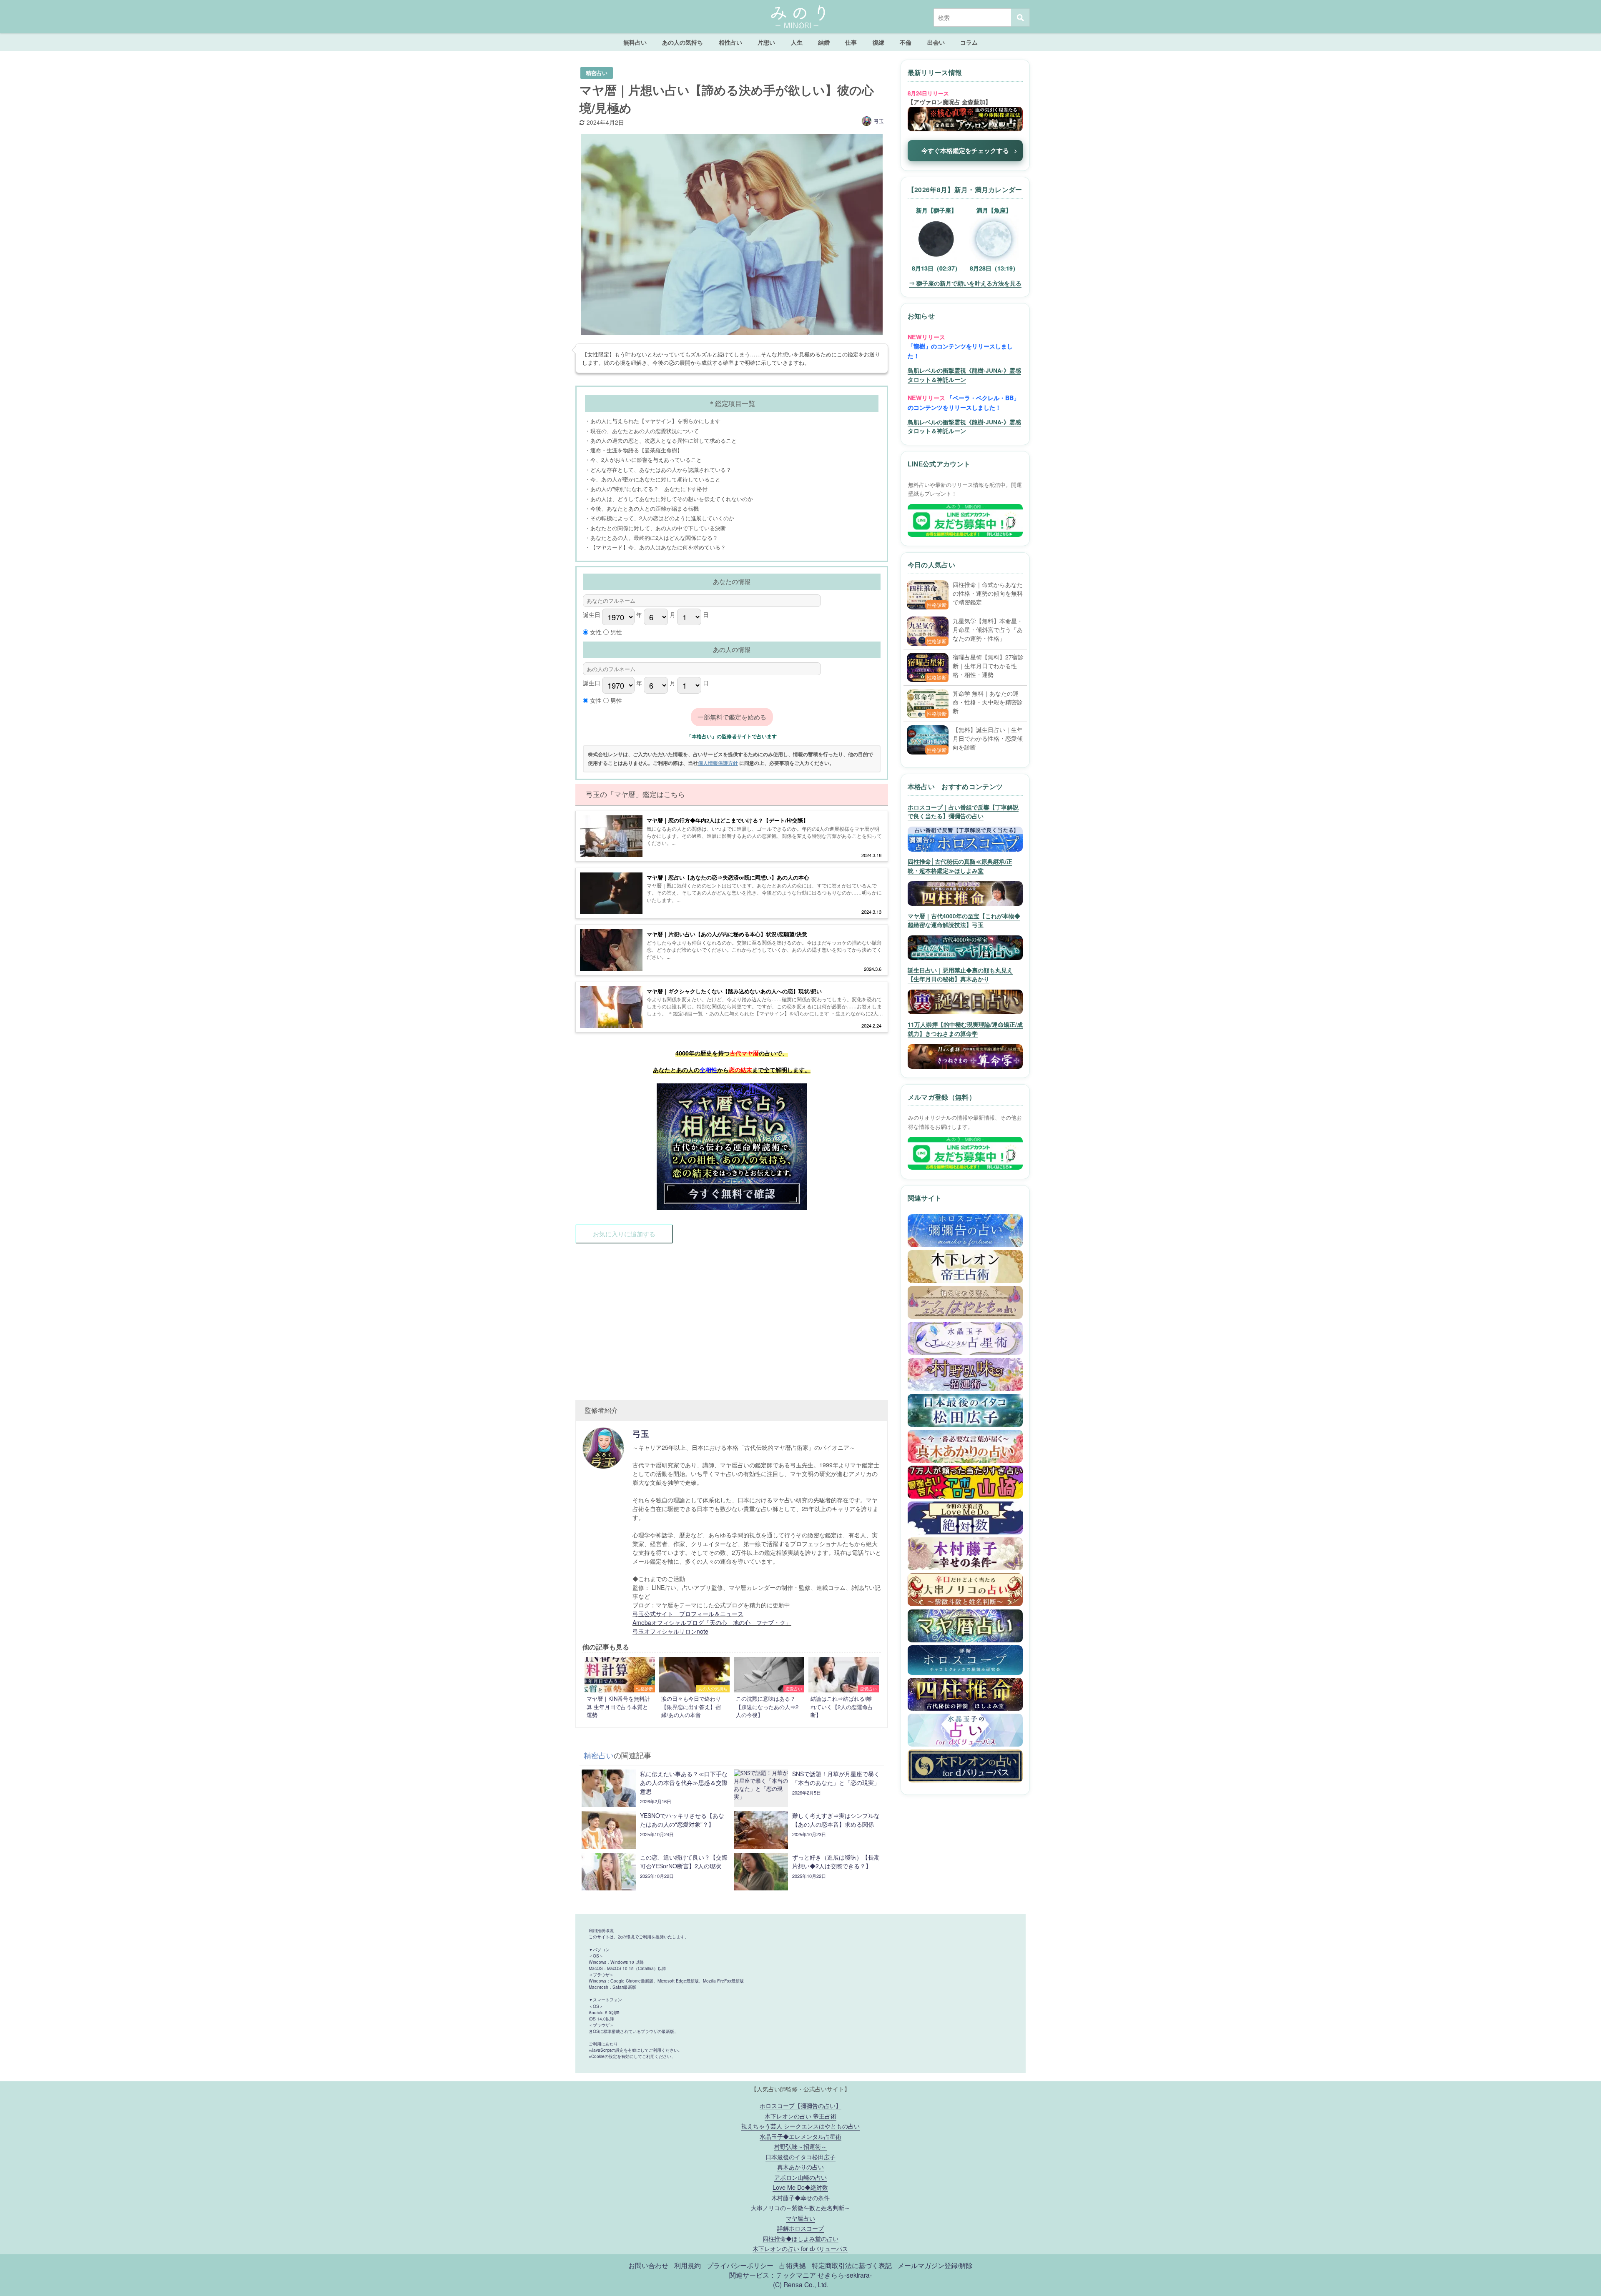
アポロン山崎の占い (800, 2177)
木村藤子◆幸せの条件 (800, 2197)
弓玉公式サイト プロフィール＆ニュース (688, 1614)
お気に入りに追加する (624, 1234)
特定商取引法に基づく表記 (852, 2265)
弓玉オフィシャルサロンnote (670, 1631)
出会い (936, 42)
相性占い (730, 42)
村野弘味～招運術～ (800, 2146)
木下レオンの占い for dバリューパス (800, 2248)
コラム (969, 42)
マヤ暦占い (800, 2218)
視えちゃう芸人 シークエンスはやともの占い (800, 2126)
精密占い (597, 73)
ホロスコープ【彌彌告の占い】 (800, 2105)
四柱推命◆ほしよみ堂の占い (800, 2238)
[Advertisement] (732, 1317)
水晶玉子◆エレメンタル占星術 (800, 2136)
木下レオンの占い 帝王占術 (800, 2116)
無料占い (635, 42)
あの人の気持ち (683, 42)
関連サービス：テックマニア (773, 2275)
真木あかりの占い (800, 2167)
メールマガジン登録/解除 (935, 2265)
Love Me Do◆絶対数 (800, 2187)
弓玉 (879, 121)
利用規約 (688, 2265)
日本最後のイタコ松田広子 (800, 2157)
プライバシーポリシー (740, 2265)
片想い (766, 42)
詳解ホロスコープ (800, 2228)
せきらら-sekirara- (845, 2275)
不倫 (906, 42)
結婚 (824, 42)
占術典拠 (793, 2265)
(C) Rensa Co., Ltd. (801, 2284)
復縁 (878, 42)
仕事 (851, 42)
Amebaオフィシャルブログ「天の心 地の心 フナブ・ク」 (712, 1622)
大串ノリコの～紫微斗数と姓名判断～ (800, 2207)
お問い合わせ (648, 2265)
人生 (797, 42)
